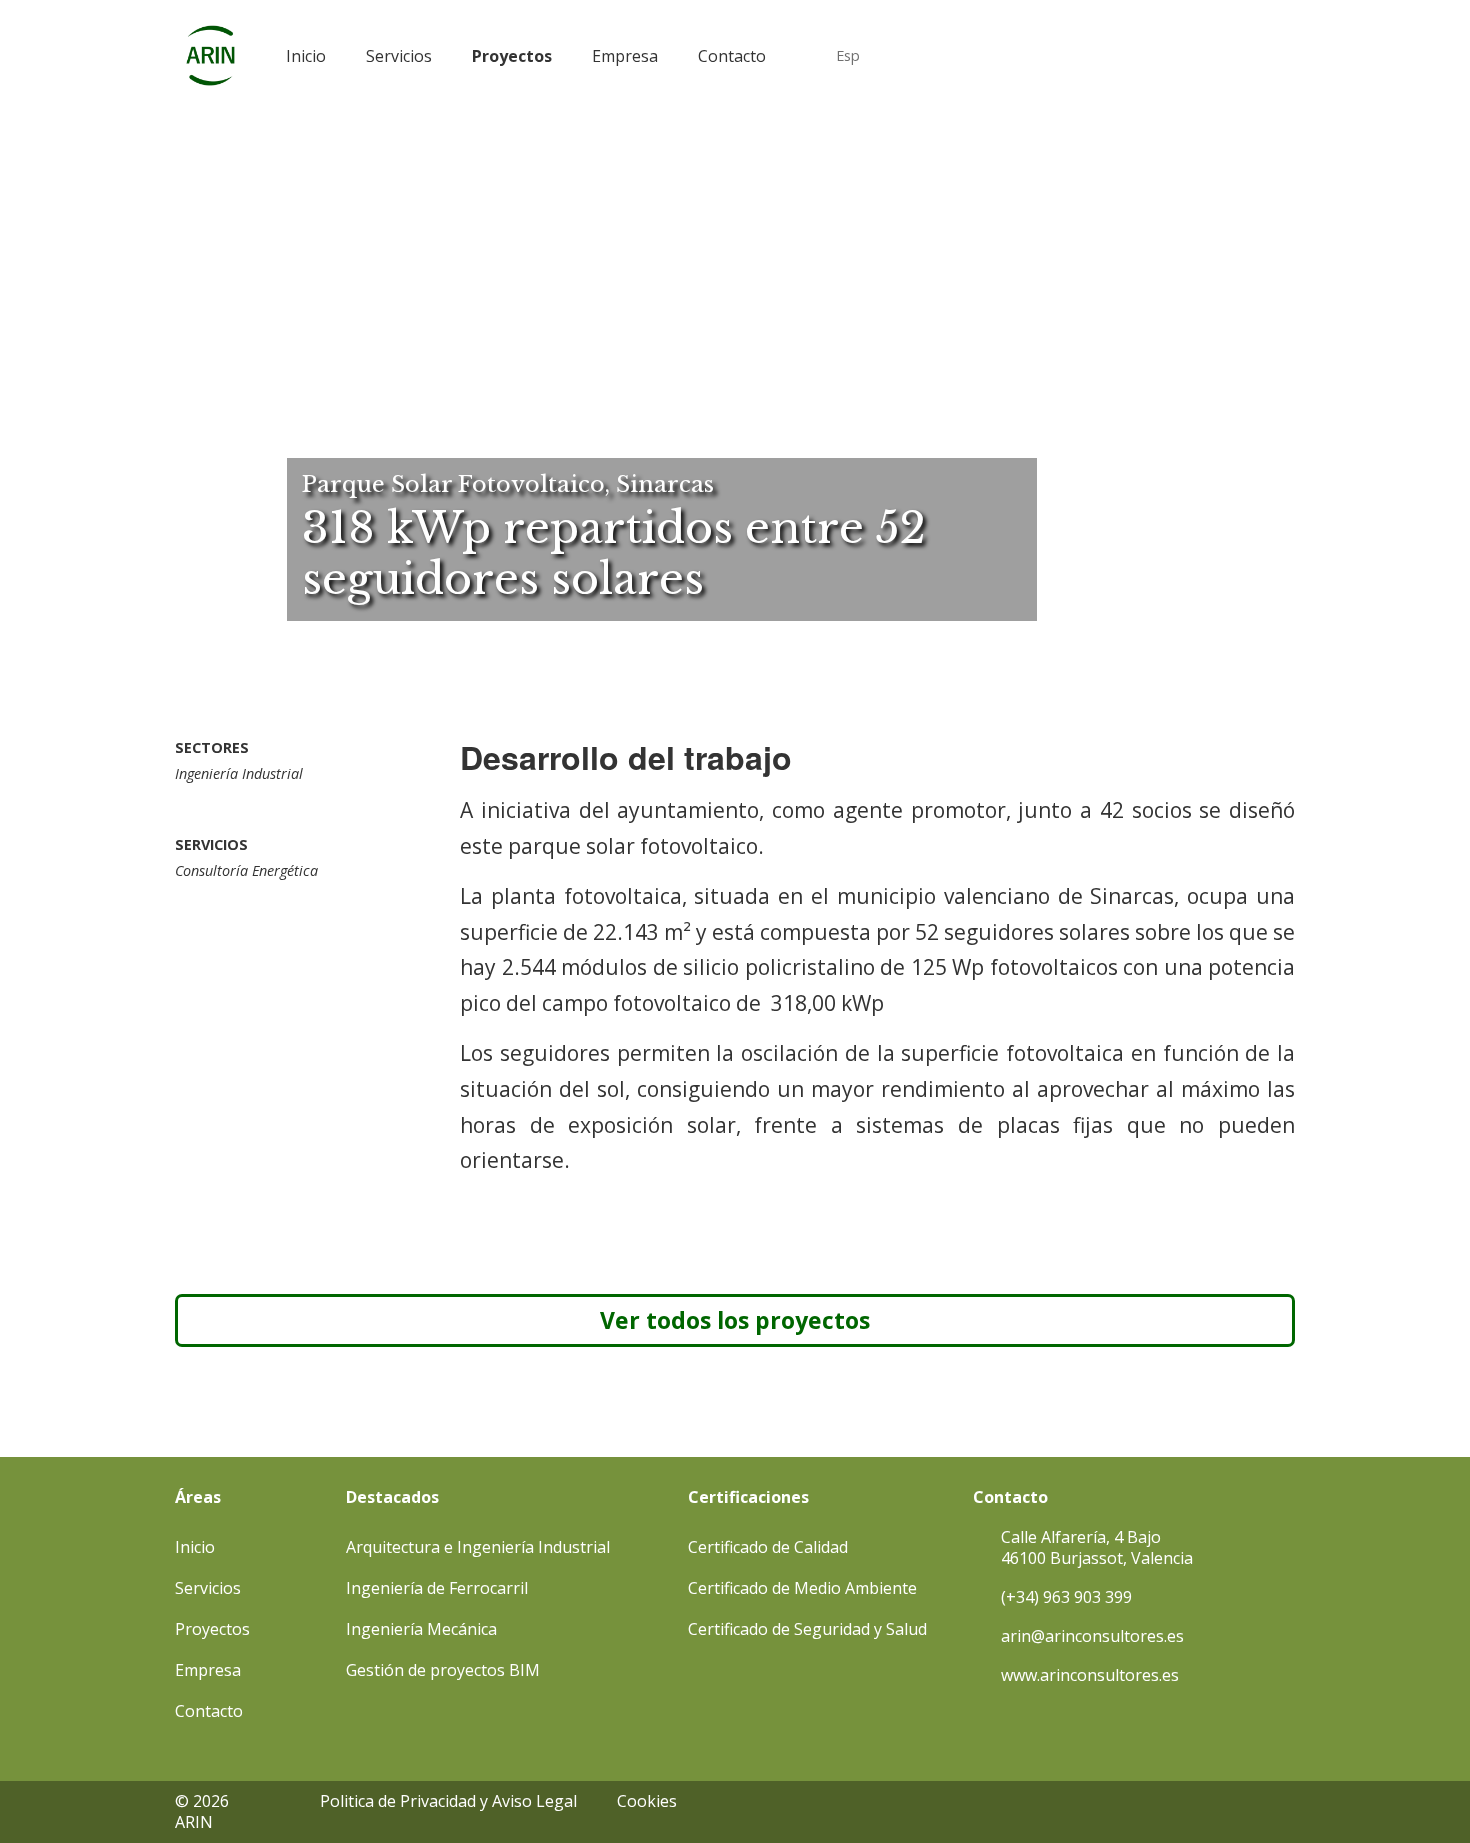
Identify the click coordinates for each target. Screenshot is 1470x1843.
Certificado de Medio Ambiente (802, 1588)
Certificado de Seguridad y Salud (807, 1629)
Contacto (732, 56)
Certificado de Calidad (768, 1547)
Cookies (647, 1801)
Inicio (306, 56)
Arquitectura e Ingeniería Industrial (478, 1547)
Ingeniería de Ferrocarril (437, 1588)
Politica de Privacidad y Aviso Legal (448, 1801)
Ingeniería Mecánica (421, 1629)
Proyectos (512, 56)
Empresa (625, 56)
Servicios (399, 56)
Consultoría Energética (246, 870)
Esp (848, 55)
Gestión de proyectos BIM (443, 1670)
